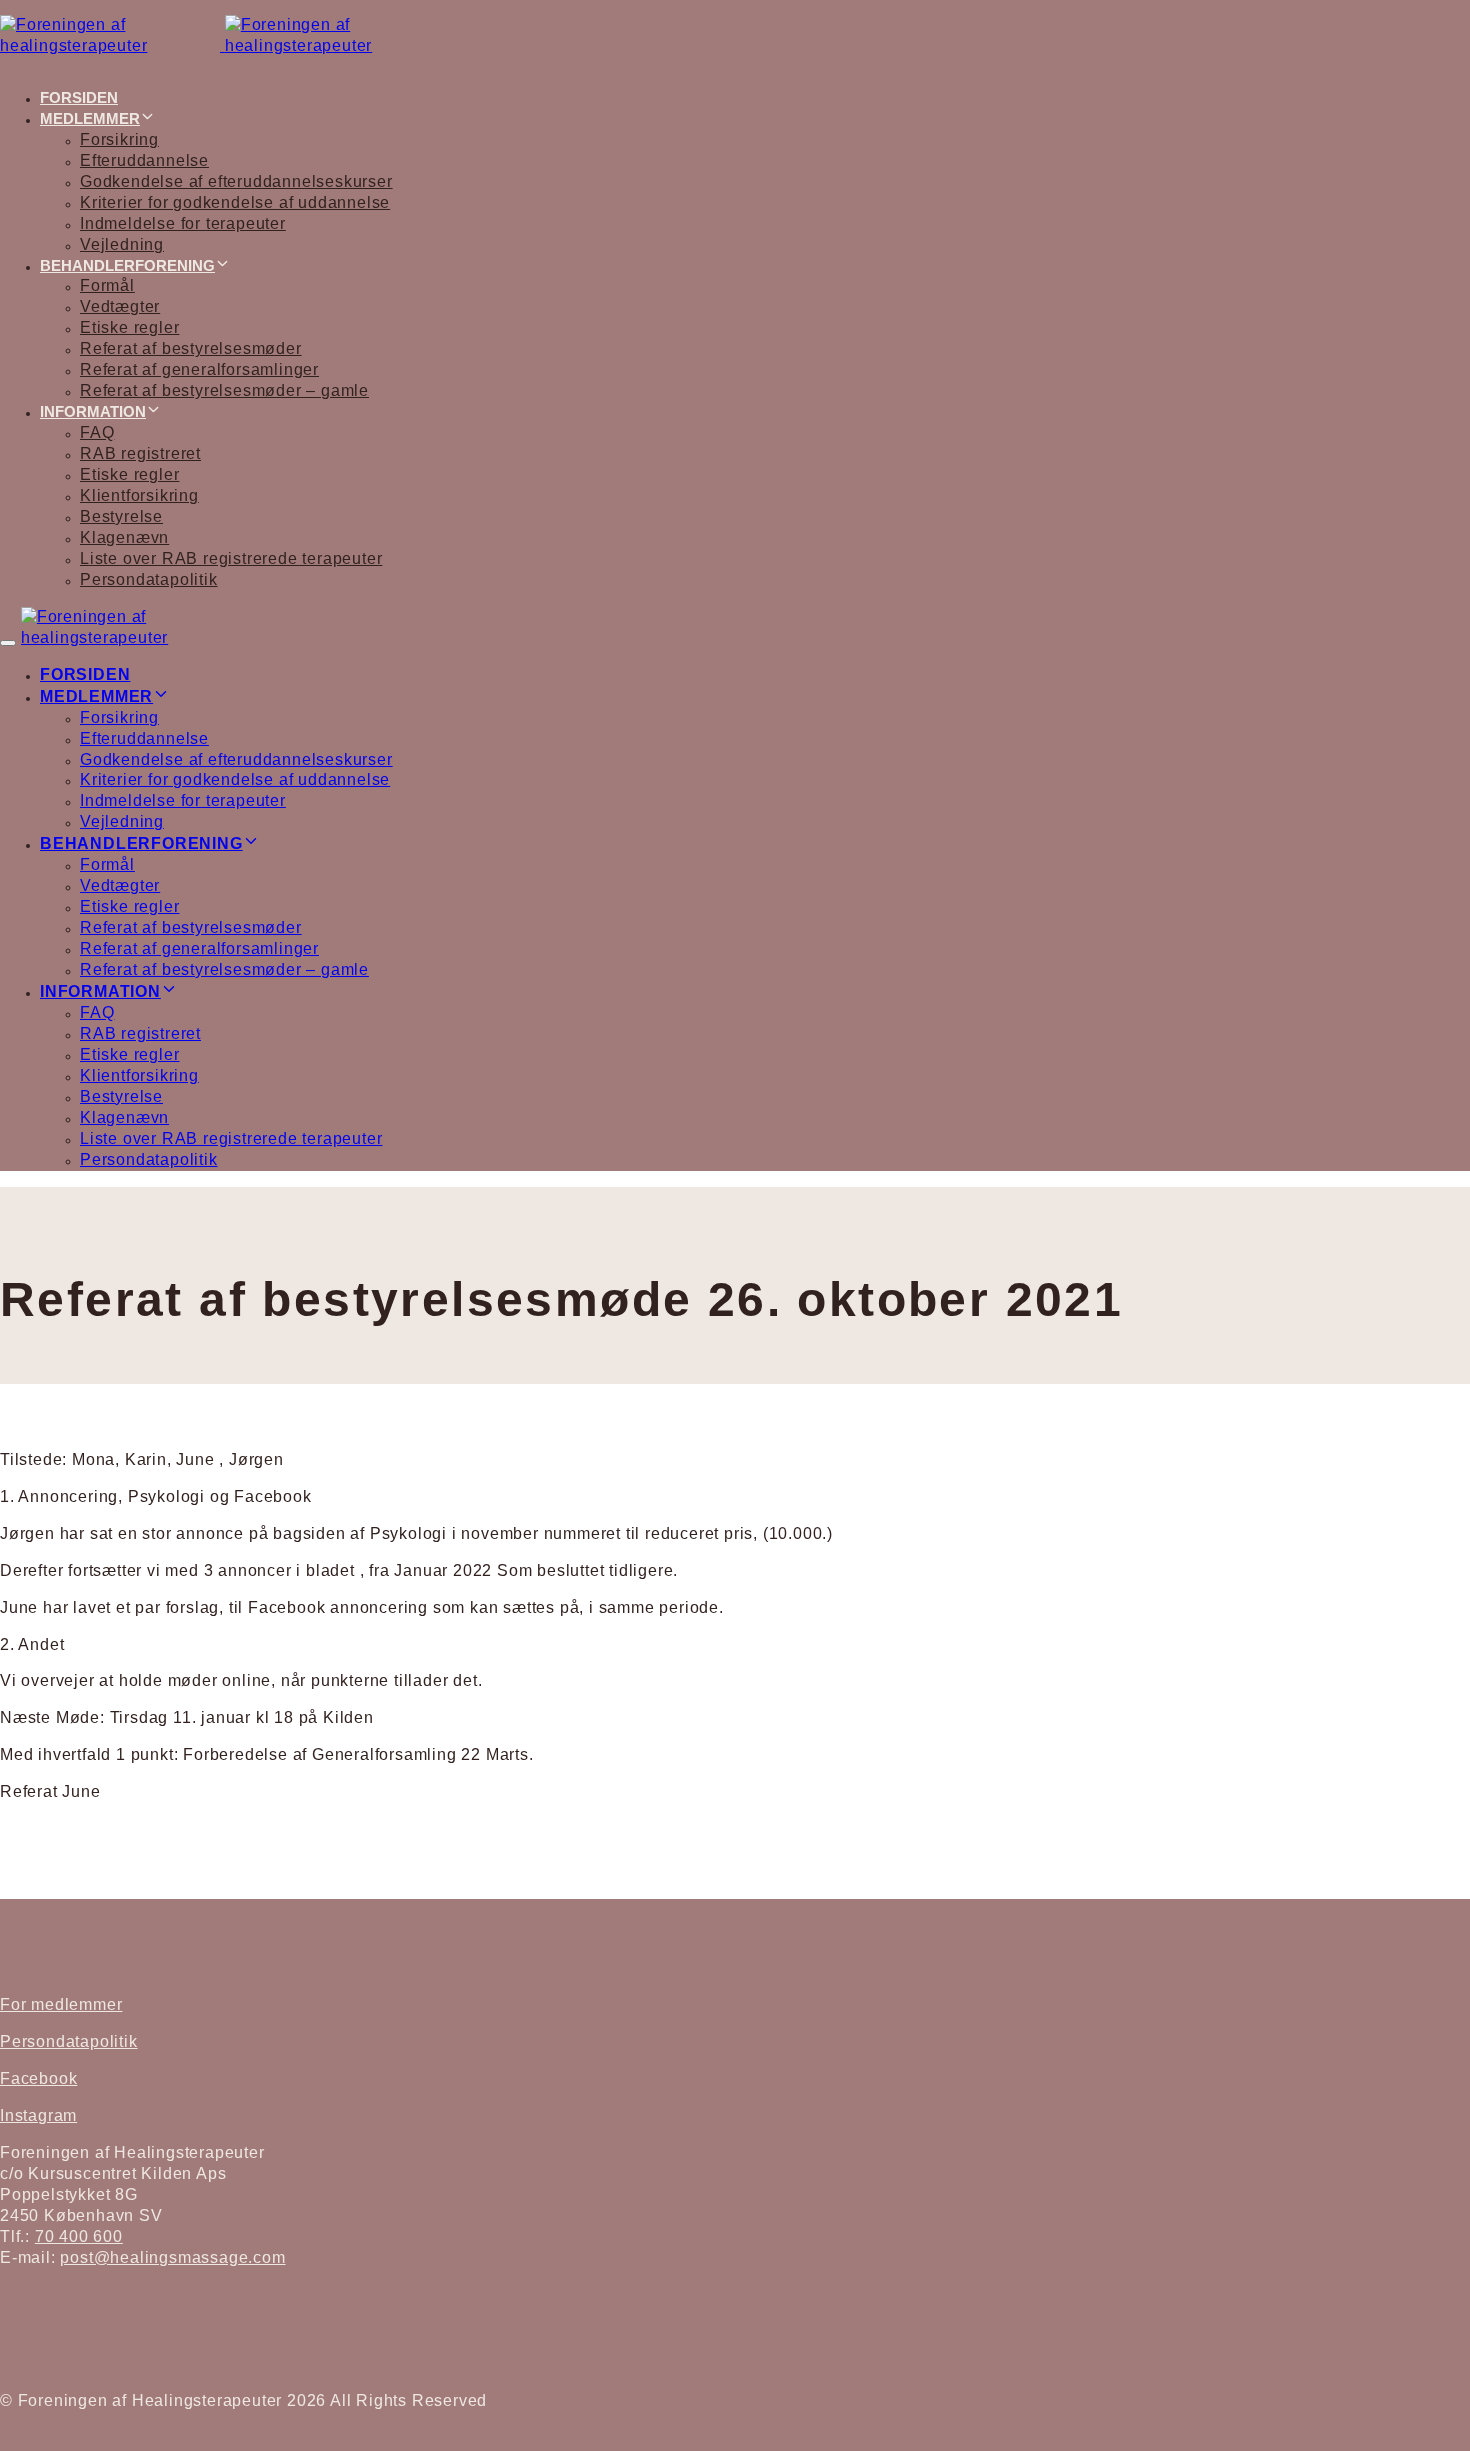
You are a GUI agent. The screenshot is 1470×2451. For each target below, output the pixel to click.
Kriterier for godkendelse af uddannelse (235, 202)
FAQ (97, 432)
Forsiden (79, 97)
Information (93, 411)
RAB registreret (140, 453)
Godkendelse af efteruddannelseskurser (236, 181)
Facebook (38, 2078)
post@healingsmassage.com (172, 2257)
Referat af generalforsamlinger (199, 369)
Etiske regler (129, 327)
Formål (107, 285)
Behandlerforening (127, 265)
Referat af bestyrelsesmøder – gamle (224, 390)
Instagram (38, 2115)
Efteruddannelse (144, 160)
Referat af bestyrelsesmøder (191, 348)
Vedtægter (120, 306)
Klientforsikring (139, 495)
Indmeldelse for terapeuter (183, 223)
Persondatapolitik (149, 579)
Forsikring (119, 139)
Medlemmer (90, 118)
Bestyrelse (121, 516)
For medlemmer (61, 2004)
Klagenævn (124, 537)
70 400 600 (79, 2236)
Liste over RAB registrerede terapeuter (231, 558)
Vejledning (122, 244)
